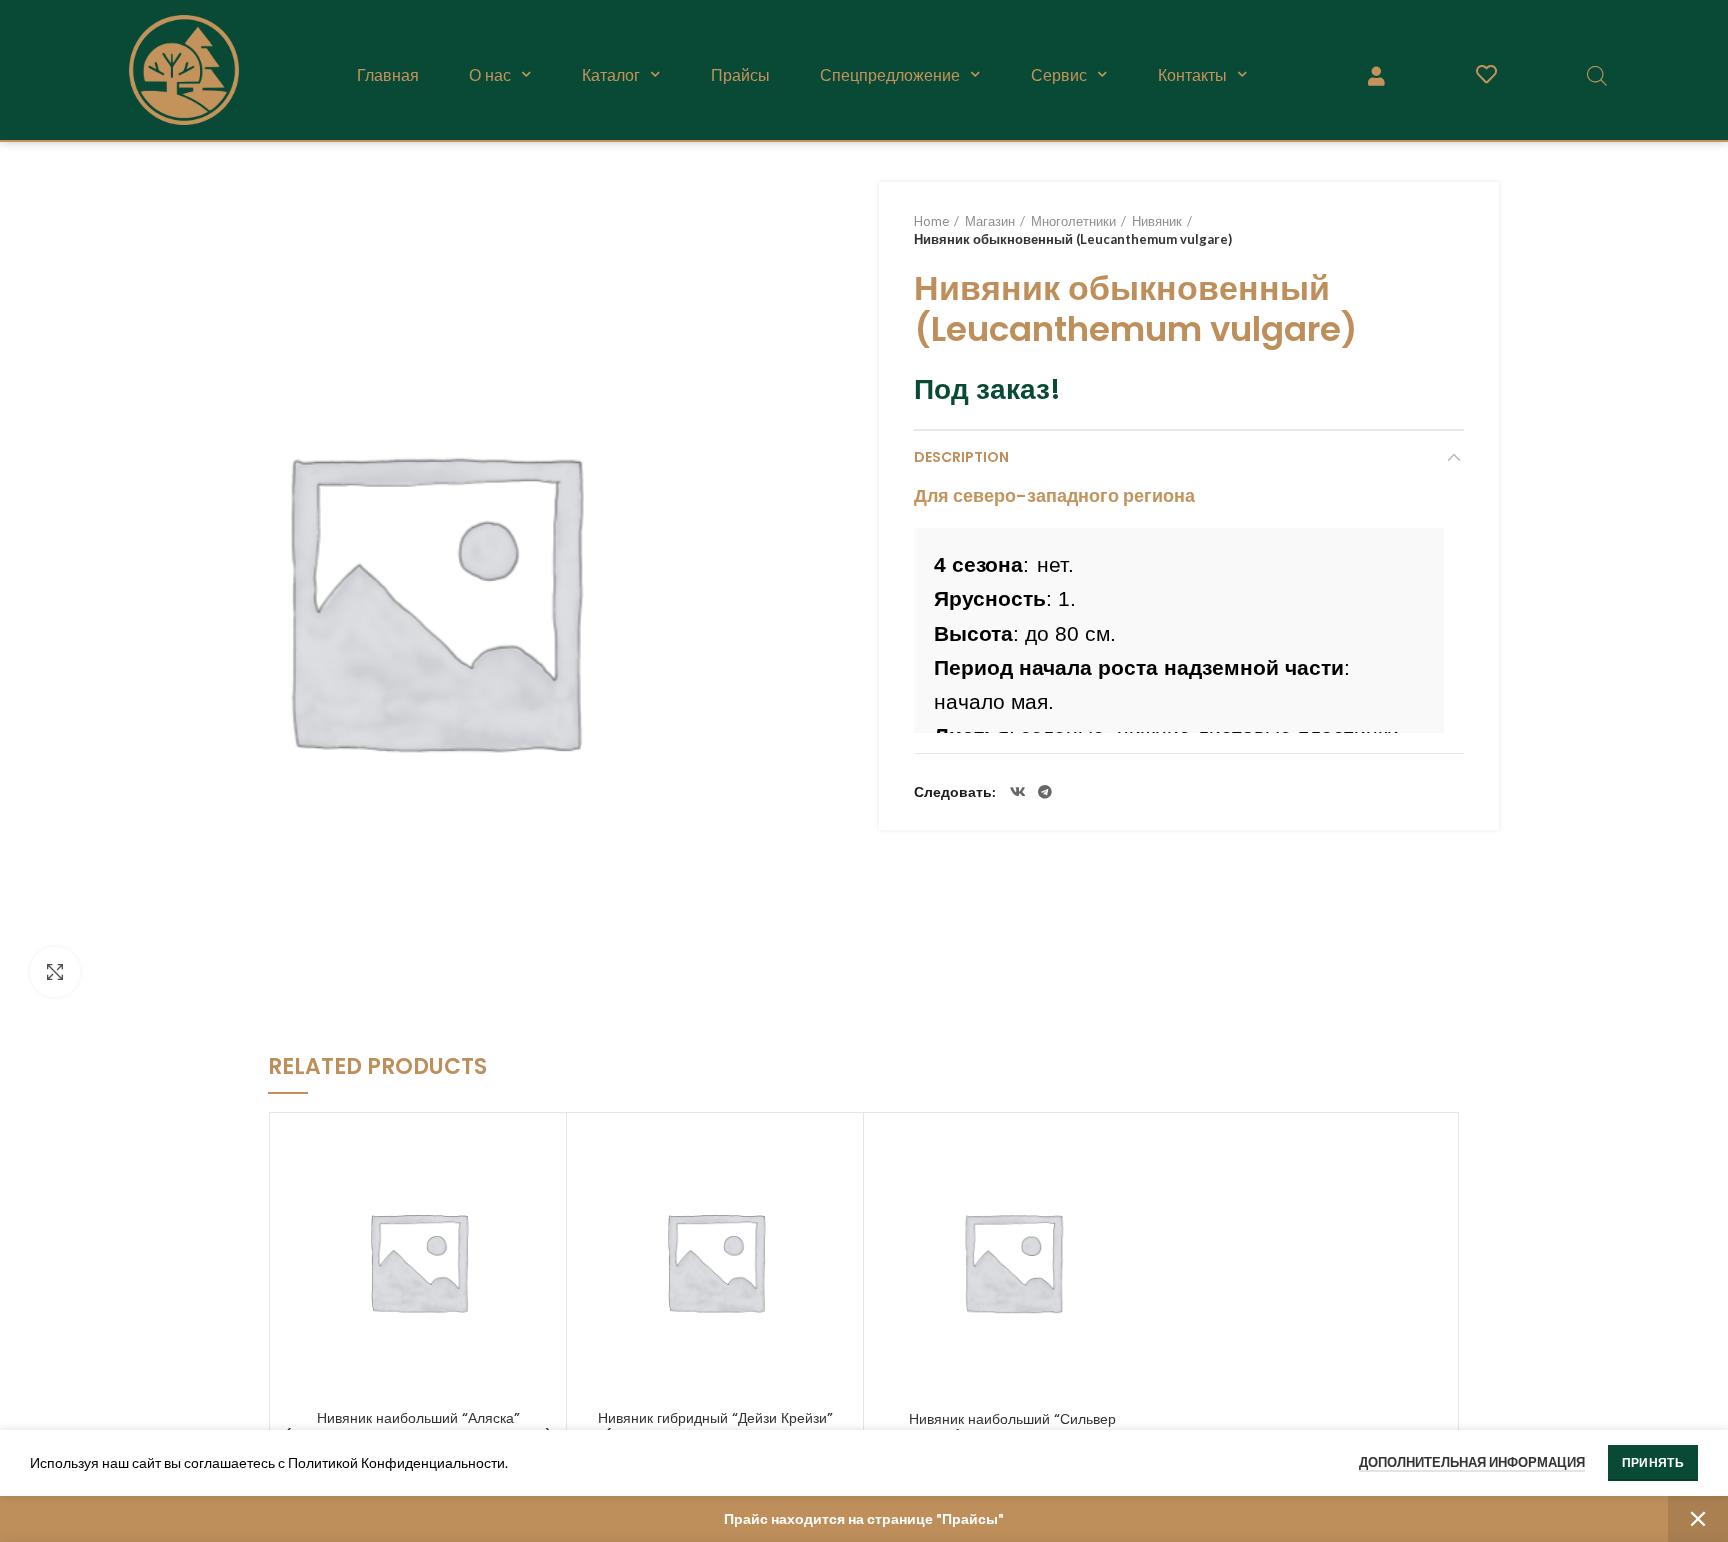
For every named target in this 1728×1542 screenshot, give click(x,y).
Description (961, 457)
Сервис (1059, 75)
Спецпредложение (890, 75)
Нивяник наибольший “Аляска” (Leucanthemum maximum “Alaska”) (418, 1427)
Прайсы (740, 75)
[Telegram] (1045, 792)
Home (931, 221)
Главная (388, 75)
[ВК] (1018, 792)
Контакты (1192, 75)
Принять (1653, 1462)
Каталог (611, 75)
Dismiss (1698, 1519)
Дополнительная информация (1472, 1462)
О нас (490, 75)
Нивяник (1157, 221)
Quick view (541, 1155)
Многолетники (1073, 221)
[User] (1376, 75)
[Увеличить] (55, 972)
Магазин (990, 221)
